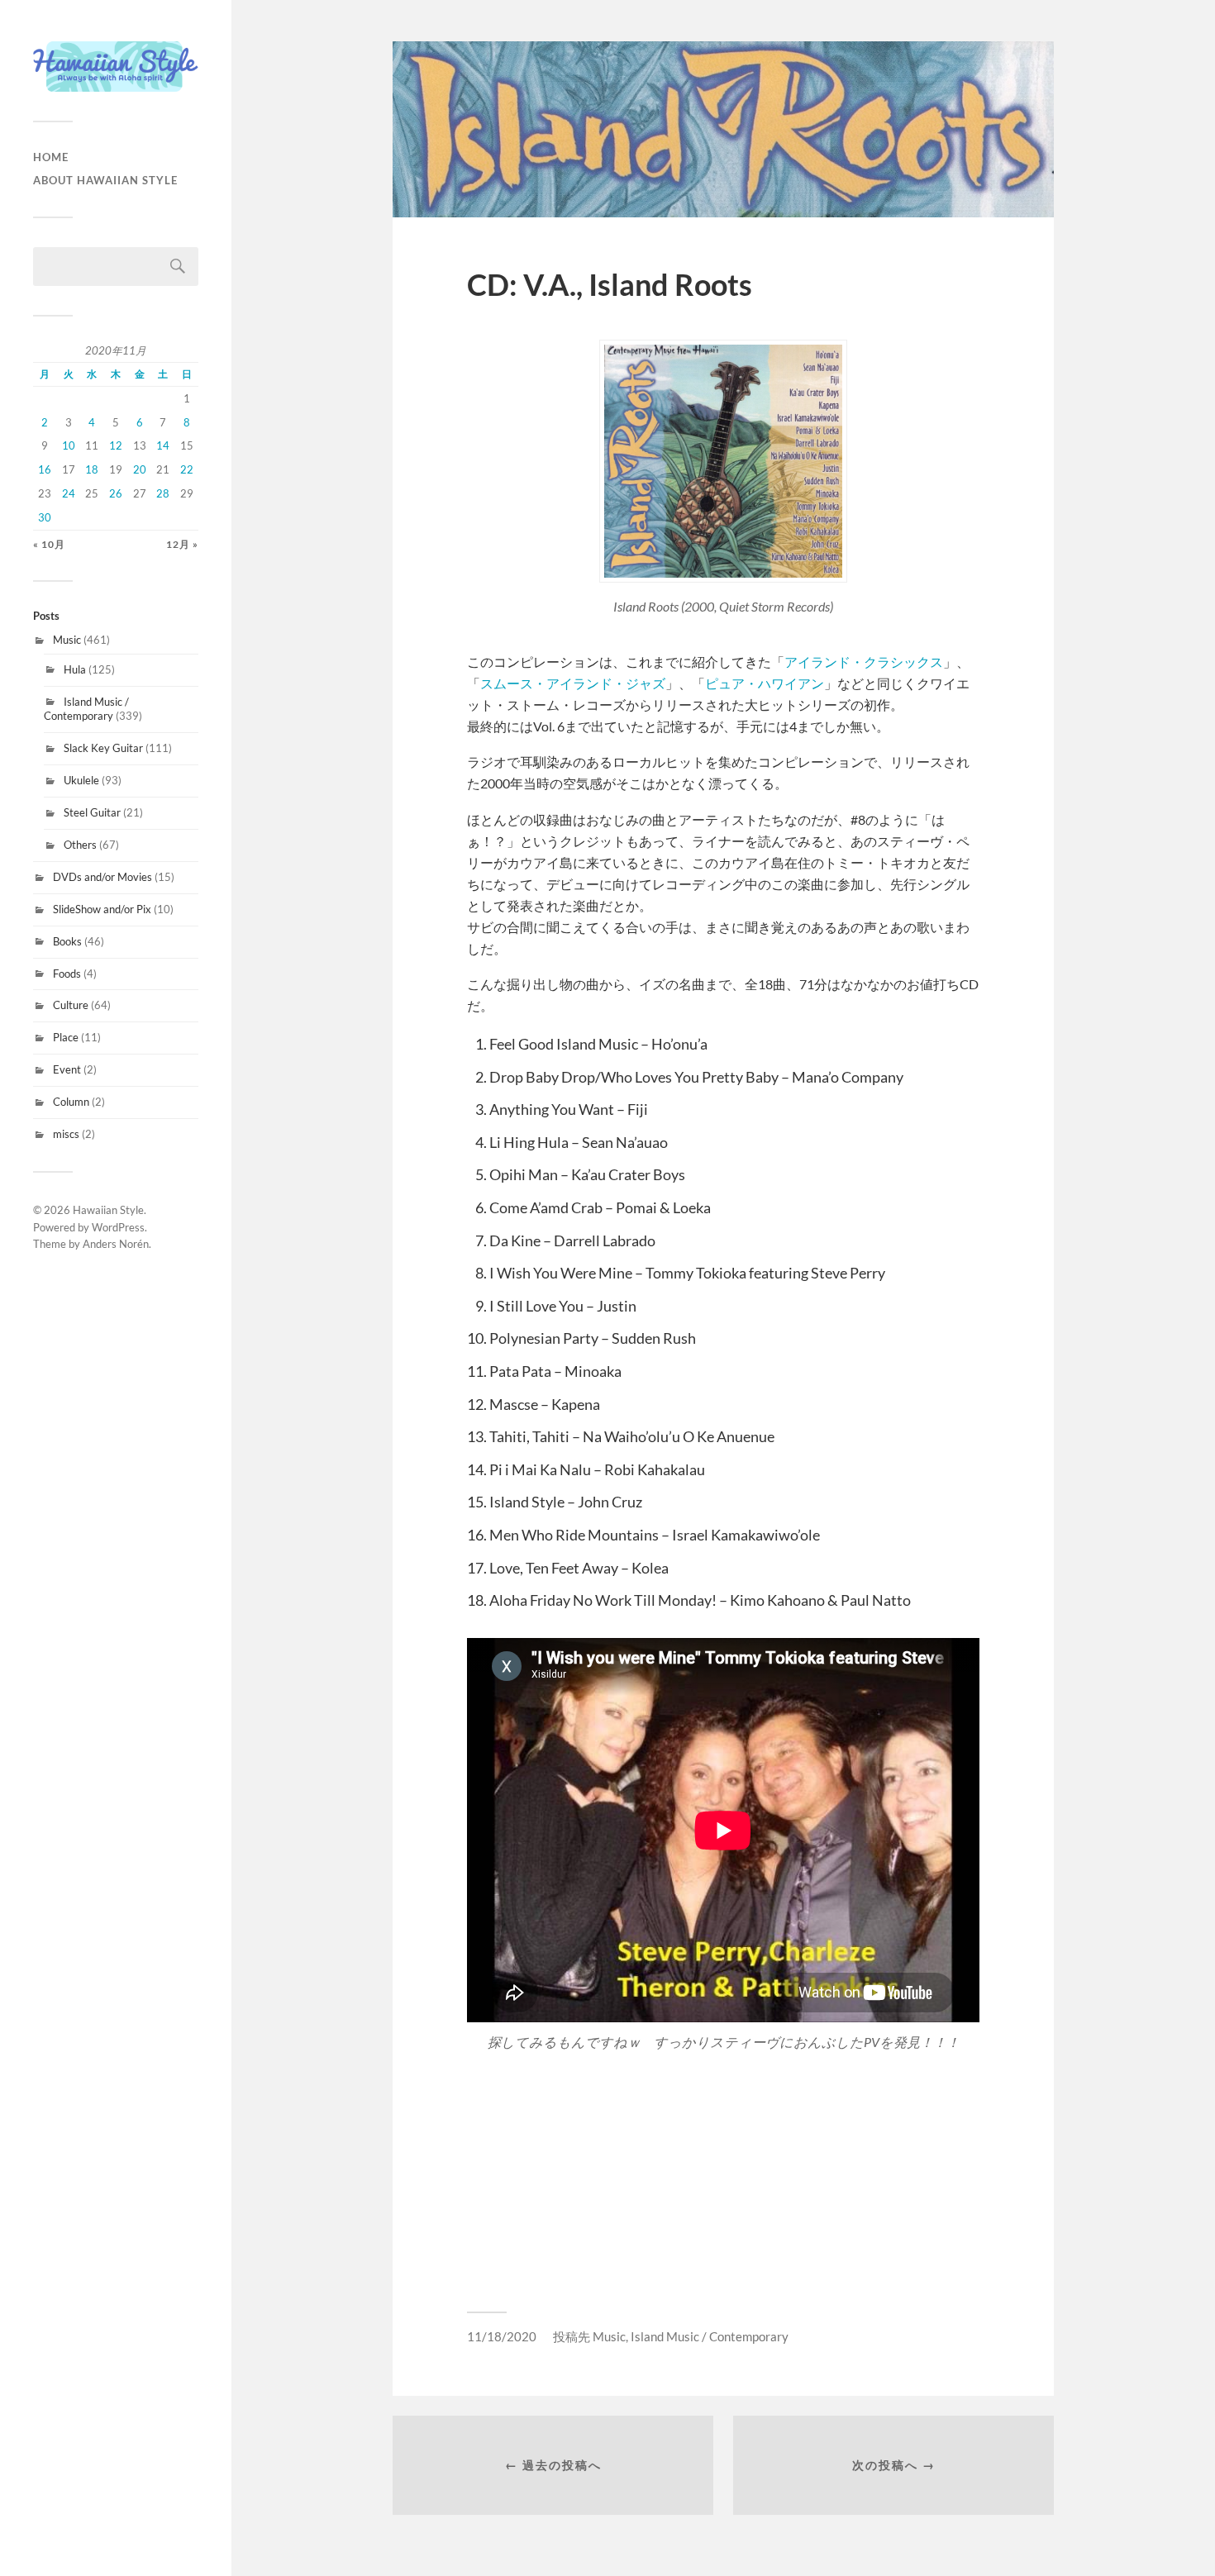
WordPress (118, 1227)
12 (116, 445)
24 (69, 493)
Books (67, 941)
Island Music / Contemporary (86, 709)
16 (45, 469)
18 (92, 469)
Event (67, 1069)
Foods (67, 974)
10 (69, 445)
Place (66, 1037)
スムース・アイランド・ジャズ (573, 683)
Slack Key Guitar (103, 748)
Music (67, 640)
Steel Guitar (92, 812)
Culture (71, 1005)
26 (116, 493)
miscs (66, 1134)
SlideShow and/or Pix (102, 909)
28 (163, 493)
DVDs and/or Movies (102, 877)
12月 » (182, 544)
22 (187, 469)
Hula (75, 669)
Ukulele (81, 780)
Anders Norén (116, 1244)
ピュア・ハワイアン (765, 683)
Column (71, 1102)
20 (140, 469)
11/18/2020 (502, 2336)
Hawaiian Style (108, 1210)
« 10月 (49, 544)
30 (45, 517)
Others (80, 845)
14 (163, 445)
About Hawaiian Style (105, 180)
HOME (51, 157)
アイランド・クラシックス (864, 662)
